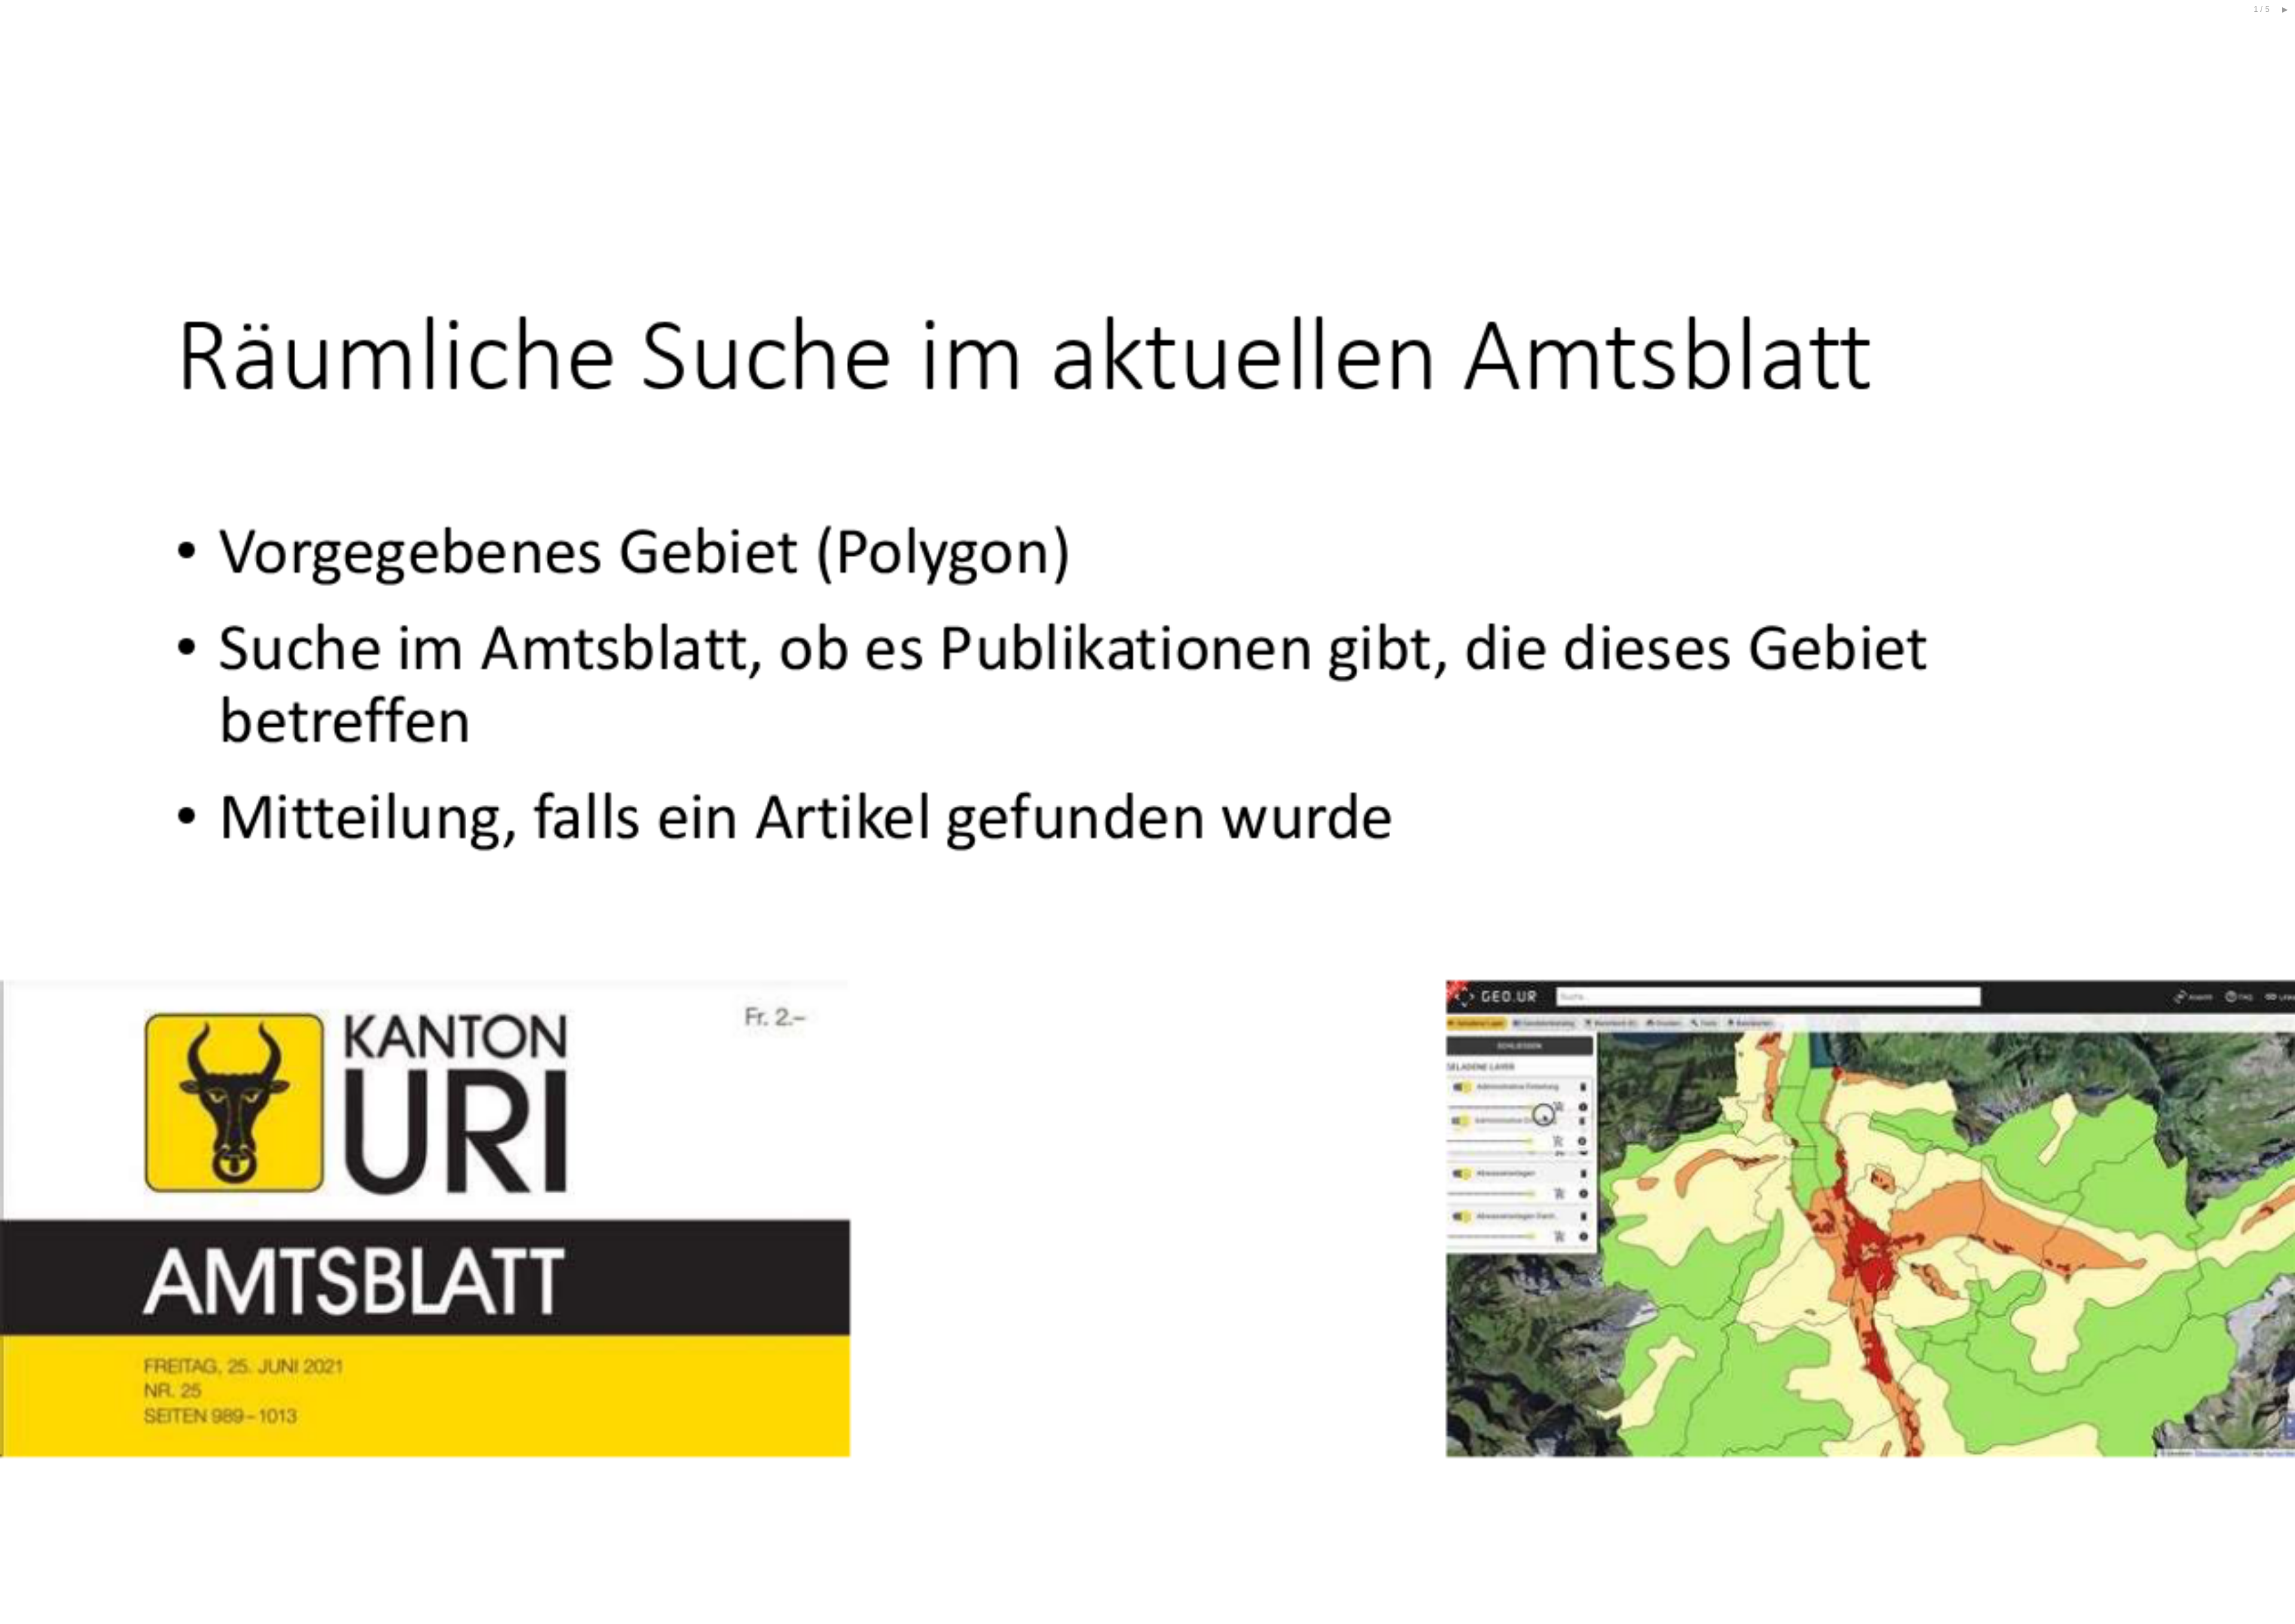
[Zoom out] (2251, 23)
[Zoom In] (2273, 23)
